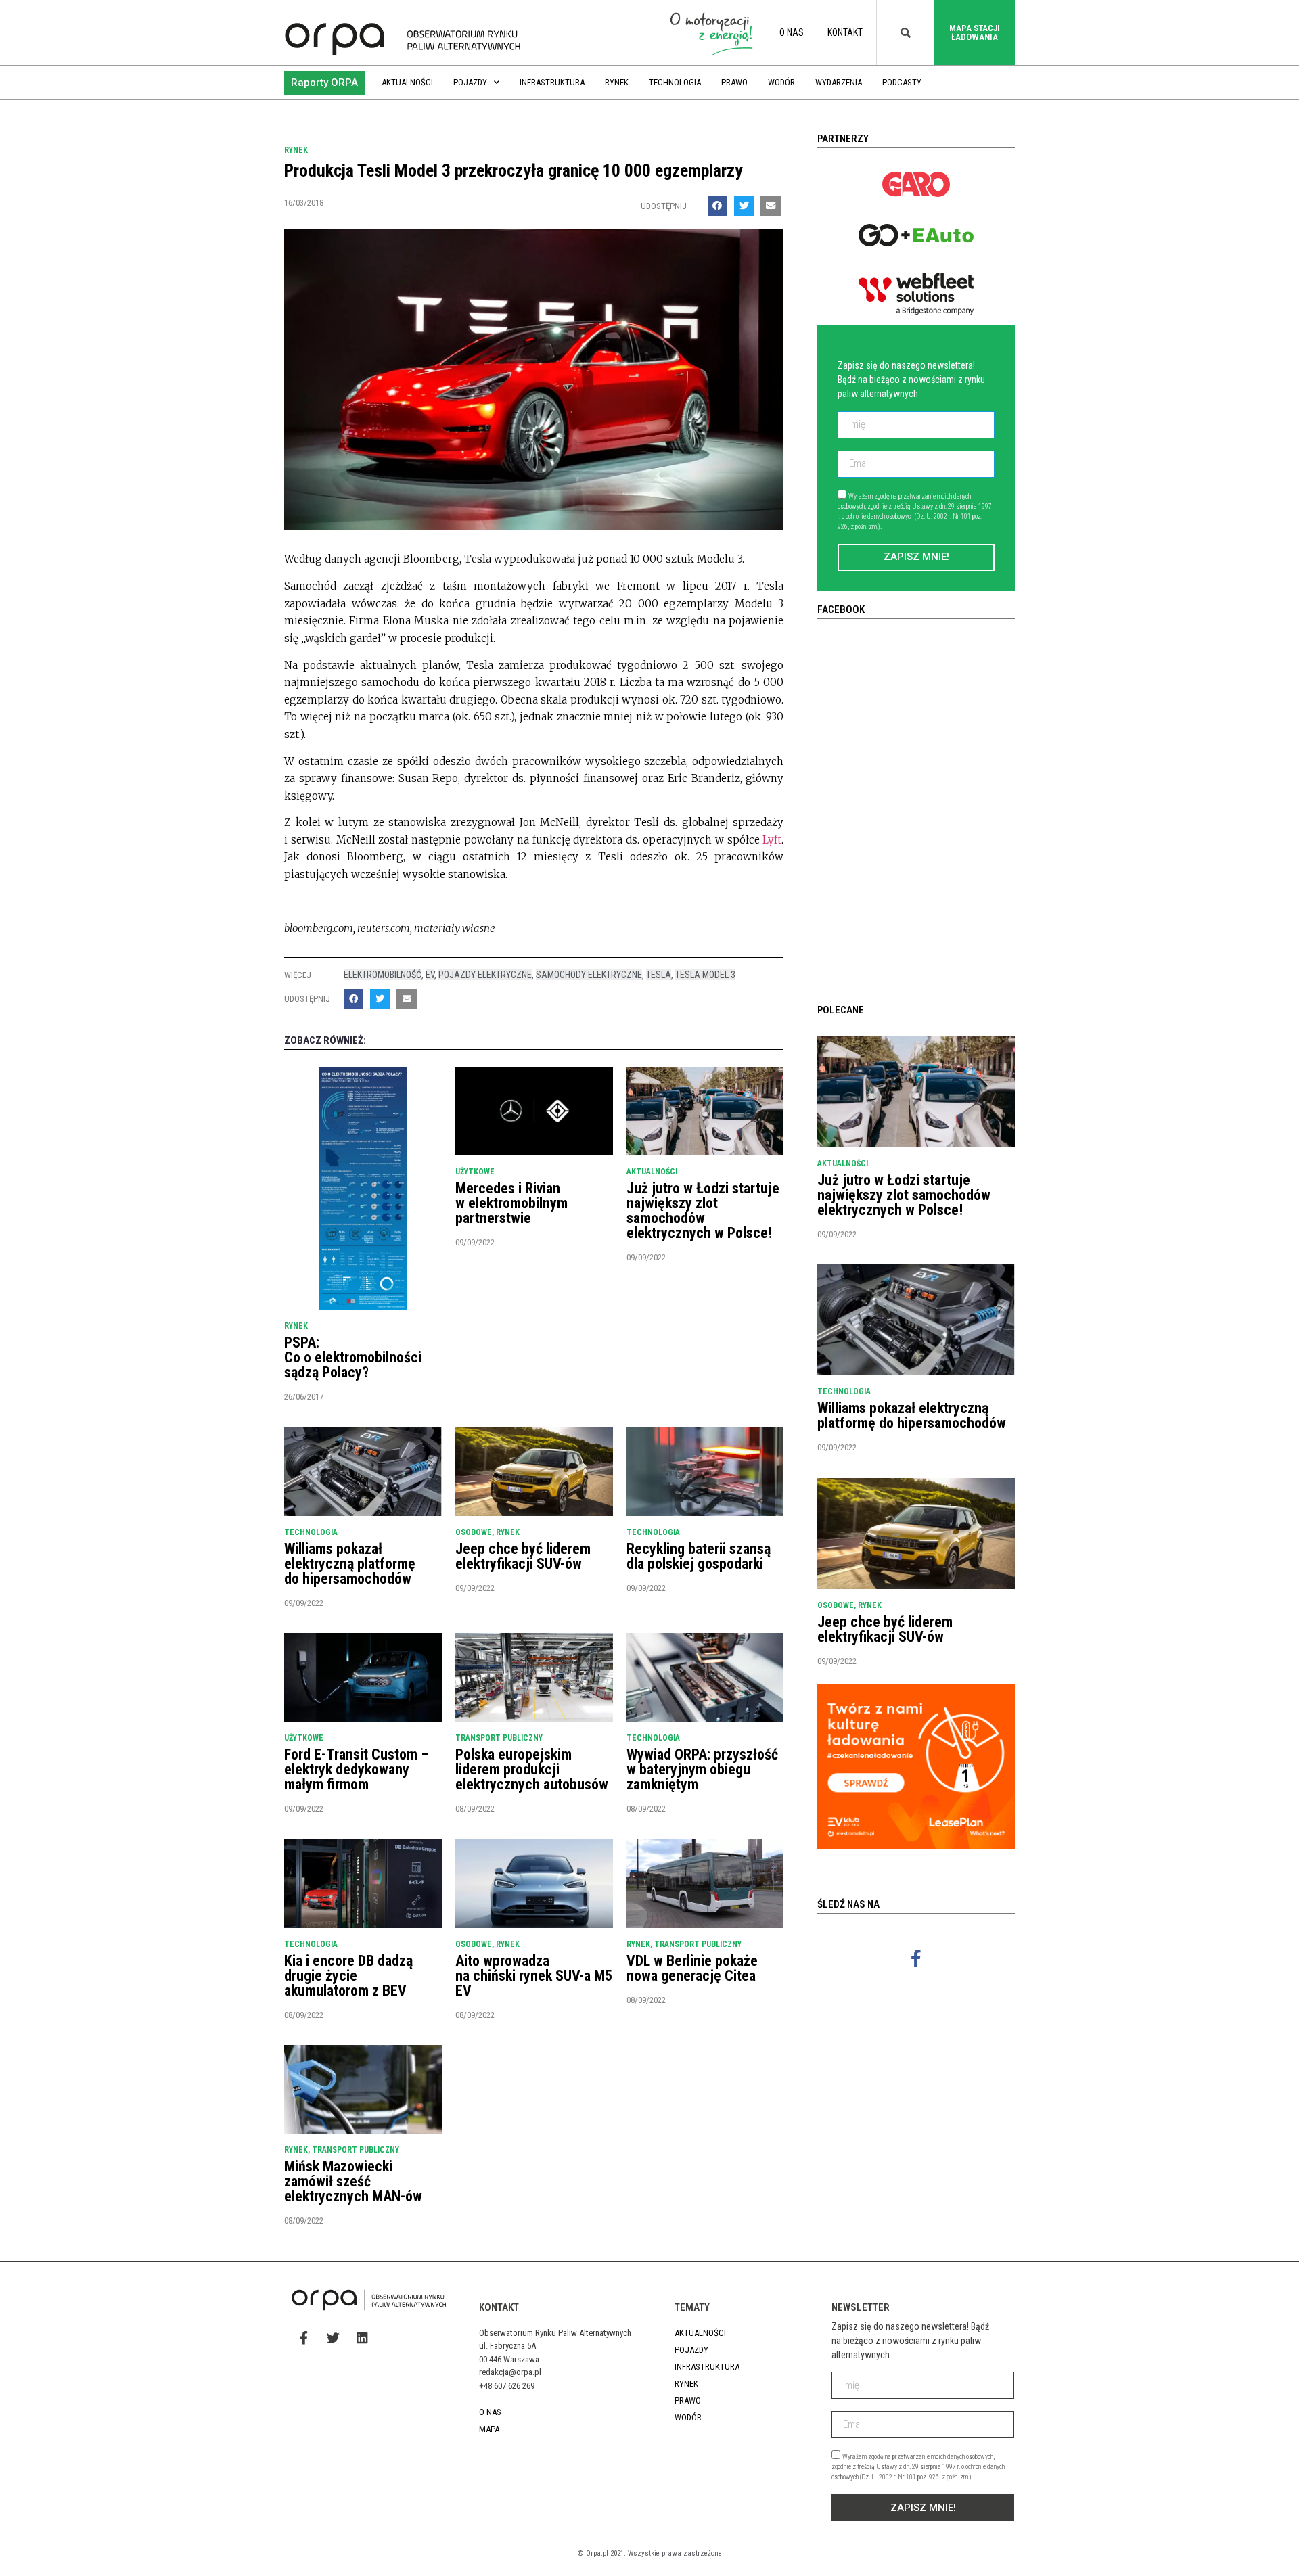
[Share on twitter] (744, 206)
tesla (659, 975)
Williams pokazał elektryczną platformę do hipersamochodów (350, 1564)
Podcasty (902, 82)
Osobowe (474, 1532)
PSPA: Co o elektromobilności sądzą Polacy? (353, 1357)
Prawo (734, 82)
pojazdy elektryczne (485, 975)
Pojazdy (470, 82)
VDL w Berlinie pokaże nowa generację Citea (692, 1968)
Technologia (675, 82)
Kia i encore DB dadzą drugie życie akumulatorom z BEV (348, 1976)
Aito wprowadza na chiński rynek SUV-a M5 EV (534, 1976)
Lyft (772, 840)
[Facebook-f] (916, 1958)
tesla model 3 (705, 975)
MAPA (489, 2429)
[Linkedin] (362, 2337)
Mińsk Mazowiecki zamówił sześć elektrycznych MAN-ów (353, 2181)
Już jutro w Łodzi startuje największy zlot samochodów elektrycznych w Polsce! (703, 1211)
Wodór (781, 82)
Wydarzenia (839, 82)
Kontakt (845, 32)
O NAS (792, 32)
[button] (324, 83)
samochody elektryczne (589, 975)
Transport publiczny (499, 1738)
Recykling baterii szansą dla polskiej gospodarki (699, 1556)
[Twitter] (333, 2337)
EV (430, 975)
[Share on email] (770, 206)
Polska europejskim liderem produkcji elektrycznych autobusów (532, 1769)
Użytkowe (475, 1172)
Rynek (617, 82)
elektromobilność (383, 975)
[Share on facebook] (717, 206)
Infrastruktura (552, 82)
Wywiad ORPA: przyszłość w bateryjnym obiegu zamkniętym (702, 1769)
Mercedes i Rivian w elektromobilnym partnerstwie (511, 1203)
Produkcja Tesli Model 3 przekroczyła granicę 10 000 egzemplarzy (514, 170)
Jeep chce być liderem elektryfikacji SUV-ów (523, 1556)
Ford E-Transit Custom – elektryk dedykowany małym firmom (357, 1769)
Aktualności (407, 82)
